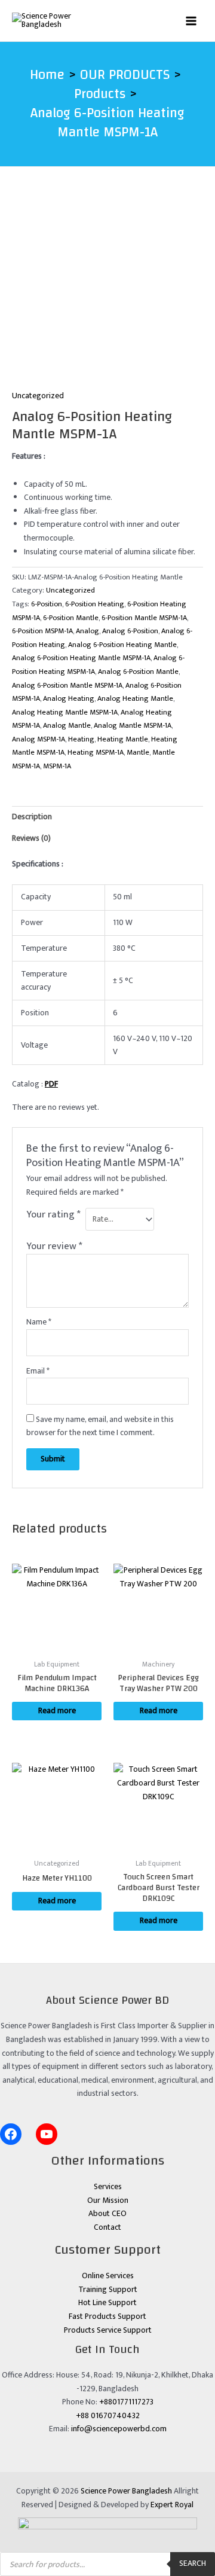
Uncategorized (38, 396)
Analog (87, 631)
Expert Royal (172, 2505)
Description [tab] (32, 817)
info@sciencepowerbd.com (119, 2429)
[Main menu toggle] (191, 21)
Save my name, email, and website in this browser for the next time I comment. (100, 1426)
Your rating (53, 1215)
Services (108, 2187)
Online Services (108, 2276)
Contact (107, 2227)
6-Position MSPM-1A (42, 631)
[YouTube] (47, 2134)
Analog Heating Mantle (135, 699)
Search (193, 2563)
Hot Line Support (107, 2303)
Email (38, 1371)
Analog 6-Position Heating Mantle (122, 645)
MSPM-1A (57, 766)
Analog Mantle (67, 726)
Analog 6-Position (130, 631)
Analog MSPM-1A (39, 739)
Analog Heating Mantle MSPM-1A (65, 712)
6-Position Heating (95, 604)
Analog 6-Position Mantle (138, 672)
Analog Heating (69, 699)
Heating (81, 739)
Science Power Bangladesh (126, 2491)
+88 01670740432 (108, 2416)
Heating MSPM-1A (96, 753)
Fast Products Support (107, 2316)
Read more (57, 1711)
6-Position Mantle (71, 618)
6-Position (47, 604)
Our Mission (108, 2200)
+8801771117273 (126, 2402)
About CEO (107, 2214)
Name (39, 1322)
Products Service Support (108, 2330)
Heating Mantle (123, 739)
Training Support (108, 2290)
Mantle (138, 753)
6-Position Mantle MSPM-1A (144, 618)
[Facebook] (11, 2134)
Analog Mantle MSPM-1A (133, 726)
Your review (54, 1246)
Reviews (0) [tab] (31, 838)
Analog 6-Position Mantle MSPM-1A (67, 686)
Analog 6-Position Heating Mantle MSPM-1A (81, 658)
